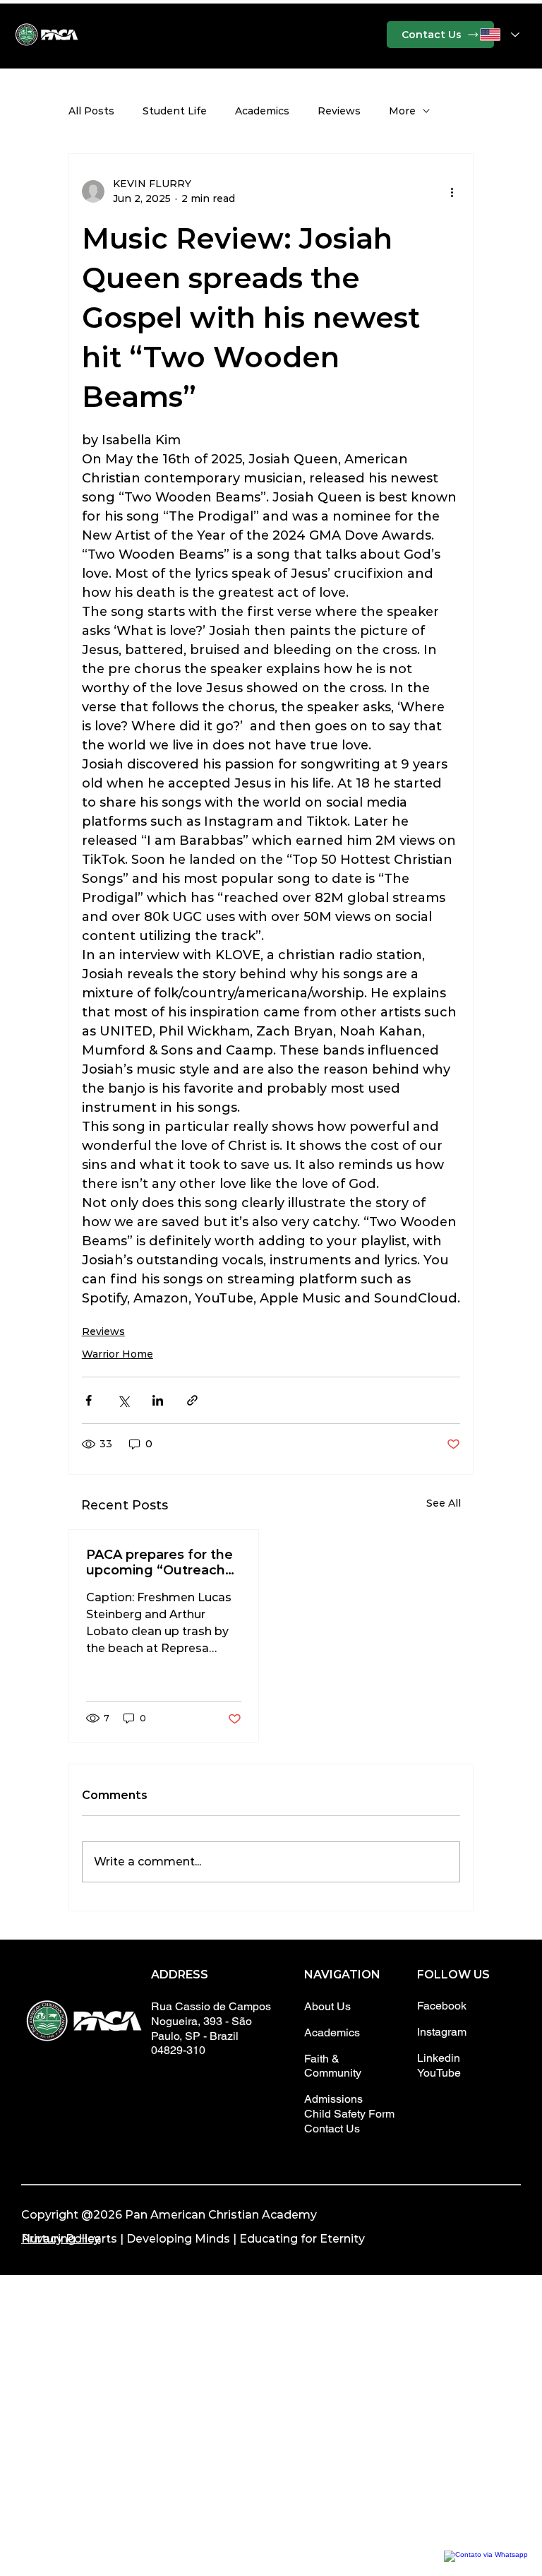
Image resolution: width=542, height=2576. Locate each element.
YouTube (439, 2073)
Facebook (442, 2006)
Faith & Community (333, 2066)
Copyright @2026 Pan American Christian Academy (169, 2215)
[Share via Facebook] (89, 1400)
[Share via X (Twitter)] (123, 1400)
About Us (327, 2006)
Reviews (339, 111)
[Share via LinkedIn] (158, 1400)
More (402, 111)
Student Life (175, 111)
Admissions (333, 2099)
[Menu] (271, 35)
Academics (262, 111)
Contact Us (332, 2129)
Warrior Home (118, 1354)
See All (444, 1503)
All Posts (91, 111)
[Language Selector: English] (500, 34)
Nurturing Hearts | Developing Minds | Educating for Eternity (193, 2239)
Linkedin (439, 2058)
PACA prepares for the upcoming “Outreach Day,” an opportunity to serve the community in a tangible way (162, 1562)
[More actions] (452, 191)
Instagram (442, 2032)
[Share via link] (192, 1400)
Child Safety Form (349, 2114)
